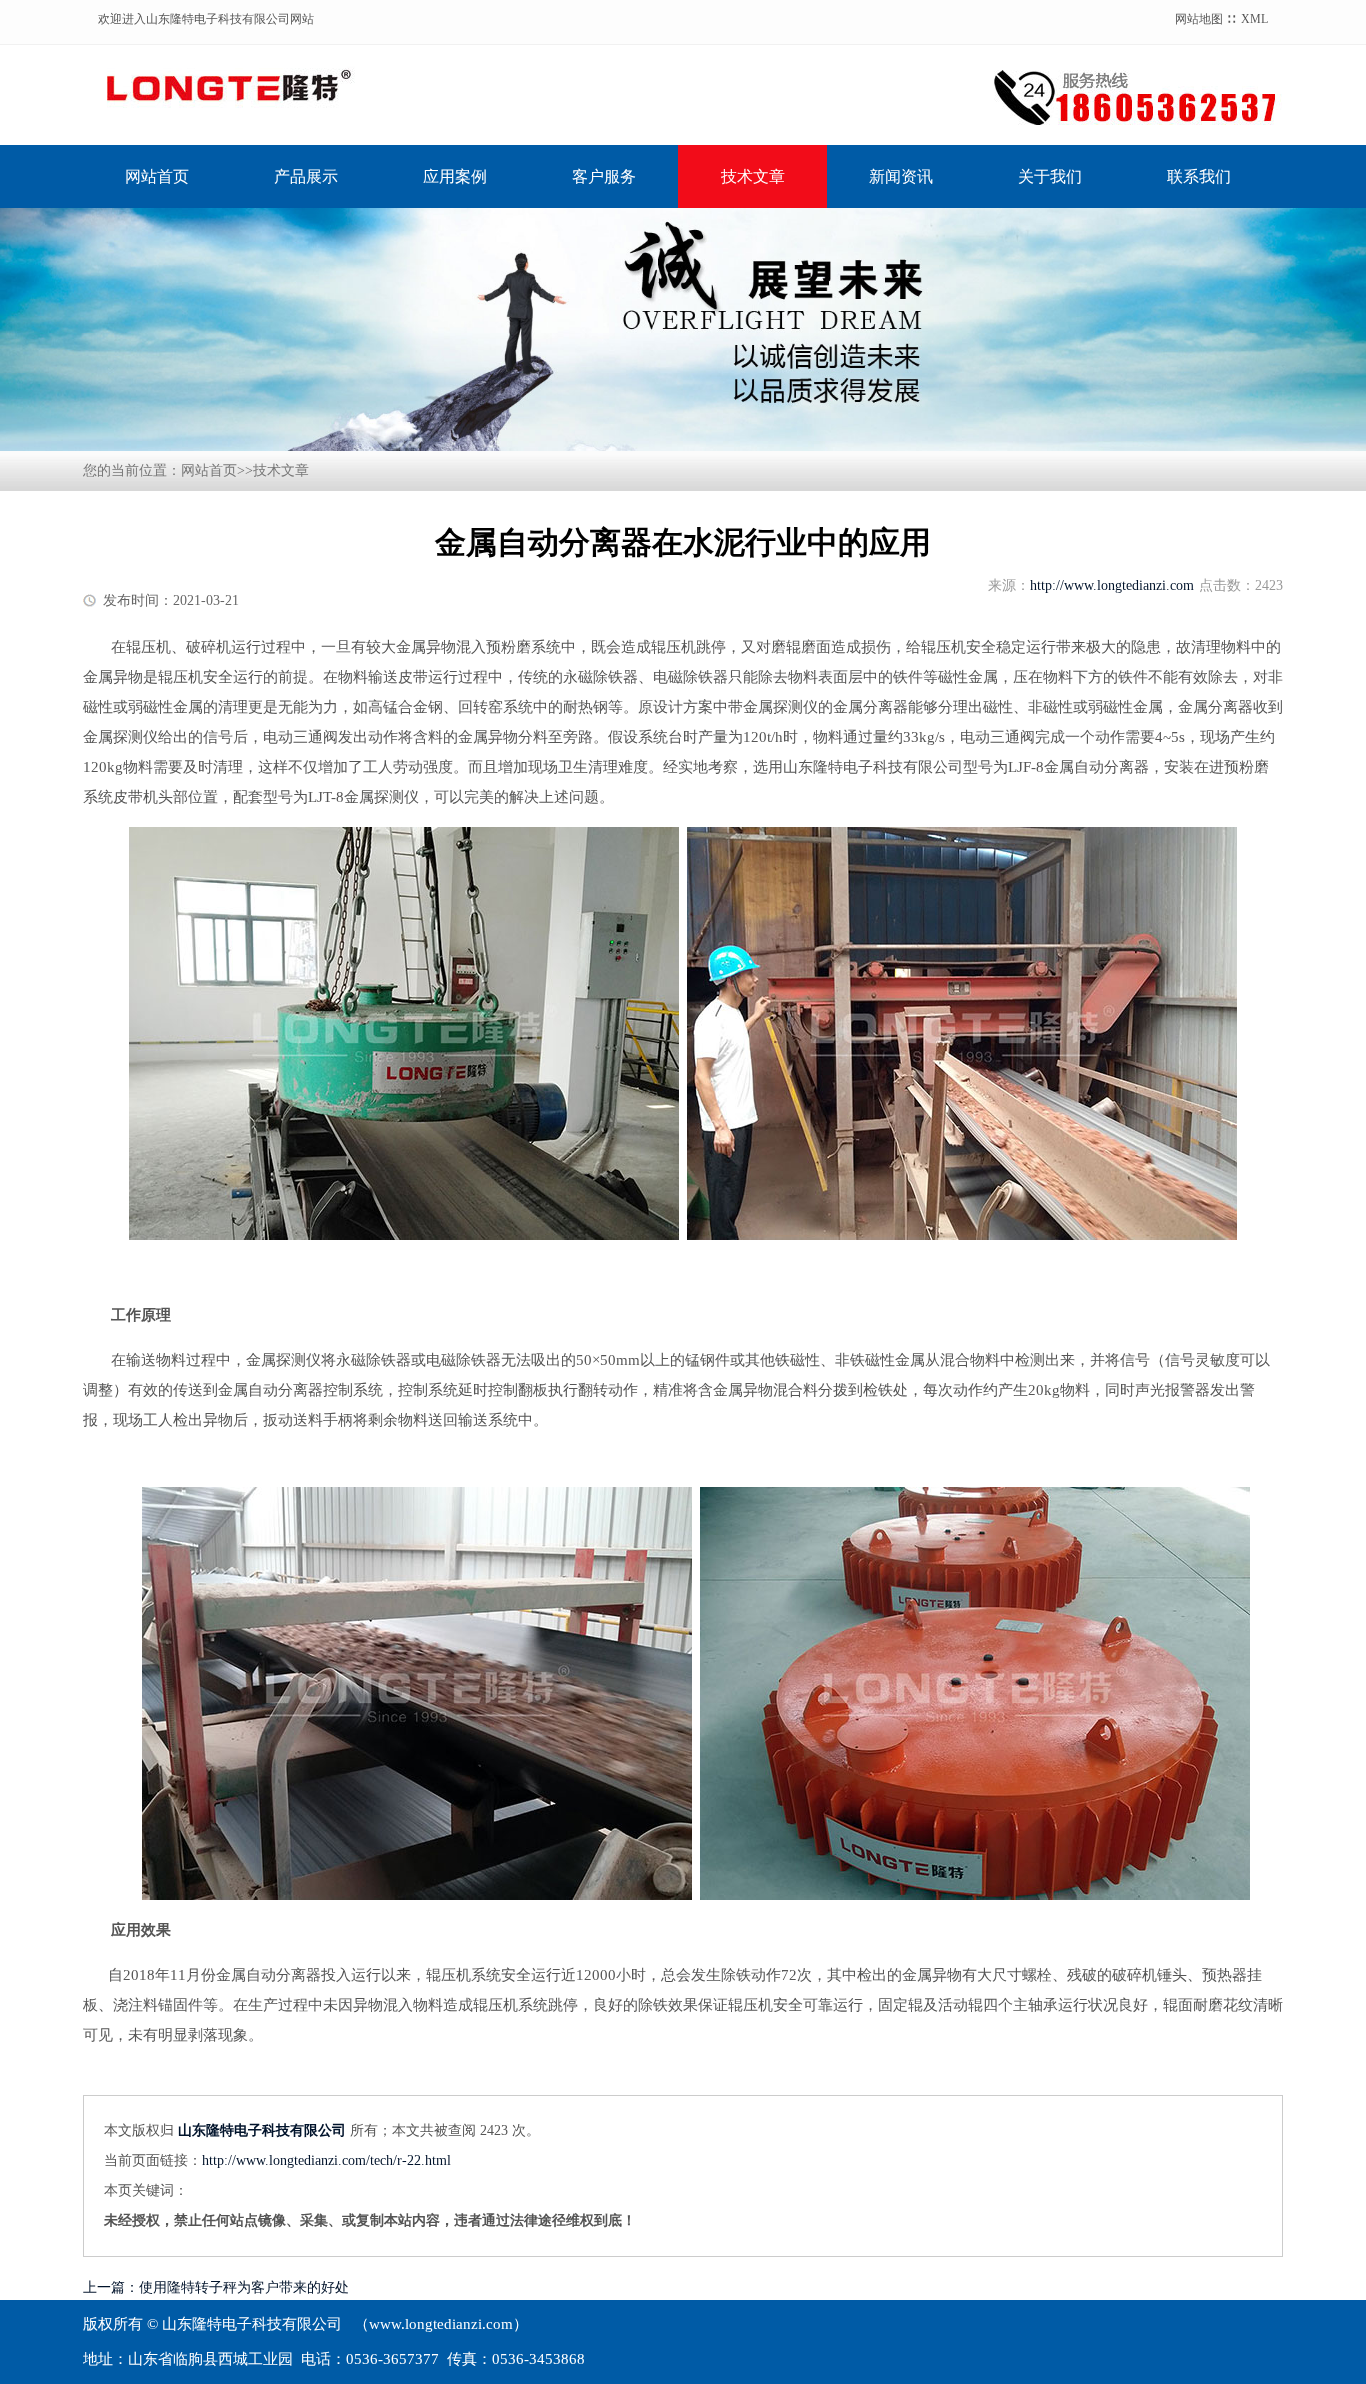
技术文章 (753, 176)
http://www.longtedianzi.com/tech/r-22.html (326, 2160)
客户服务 (604, 176)
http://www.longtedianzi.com (1112, 585)
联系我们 (1199, 176)
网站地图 (1199, 19)
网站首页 (157, 176)
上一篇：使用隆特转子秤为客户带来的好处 (216, 2287)
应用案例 (455, 176)
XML (1254, 19)
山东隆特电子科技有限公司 (262, 2130)
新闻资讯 (901, 176)
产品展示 (306, 176)
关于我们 (1050, 176)
